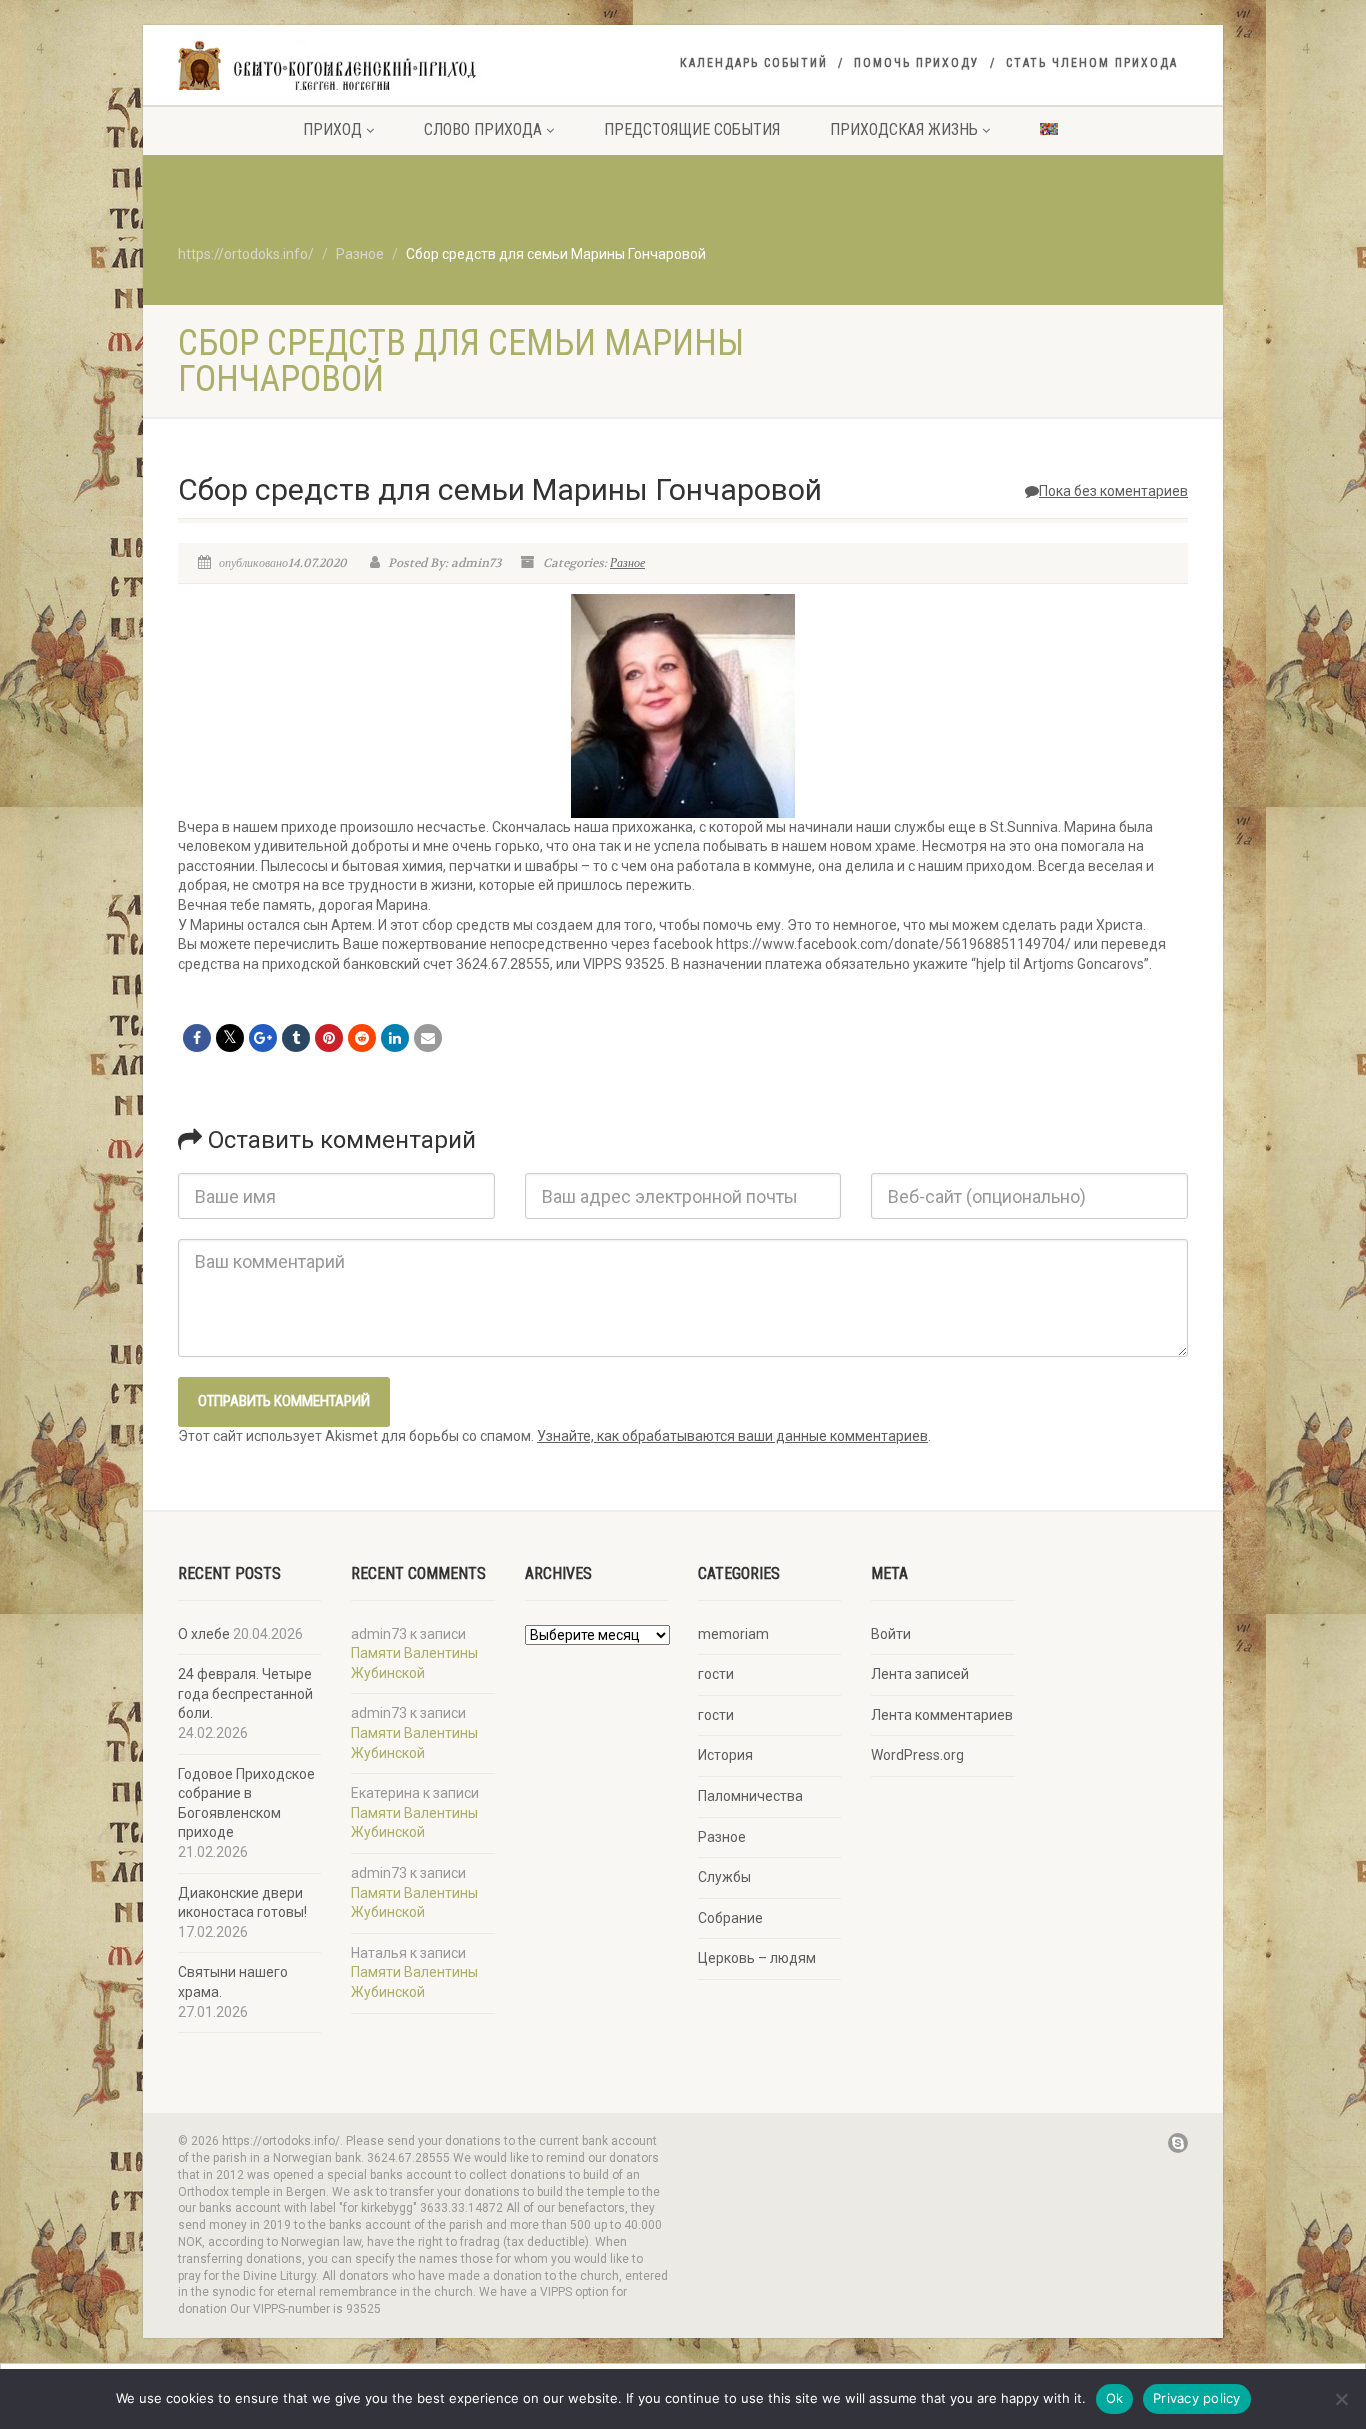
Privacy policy (1197, 2398)
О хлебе (204, 1634)
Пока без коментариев (1113, 491)
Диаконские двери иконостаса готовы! (242, 1903)
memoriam (733, 1634)
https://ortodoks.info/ (246, 254)
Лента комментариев (942, 1715)
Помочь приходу (917, 63)
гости (716, 1674)
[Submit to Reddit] (362, 1038)
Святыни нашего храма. (233, 1982)
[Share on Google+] (263, 1038)
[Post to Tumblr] (296, 1038)
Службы (724, 1877)
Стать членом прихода (1092, 63)
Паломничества (750, 1796)
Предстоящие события (692, 129)
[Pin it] (329, 1038)
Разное (360, 254)
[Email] (428, 1038)
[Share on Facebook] (197, 1038)
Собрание (730, 1918)
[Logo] (336, 67)
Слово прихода (483, 129)
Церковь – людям (757, 1958)
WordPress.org (917, 1755)
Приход (332, 129)
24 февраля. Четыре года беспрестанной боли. (245, 1693)
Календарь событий (754, 63)
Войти (891, 1634)
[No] (1341, 2399)
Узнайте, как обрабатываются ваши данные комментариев (732, 1436)
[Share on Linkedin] (395, 1038)
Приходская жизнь (904, 129)
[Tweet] (230, 1038)
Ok (1115, 2398)
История (725, 1755)
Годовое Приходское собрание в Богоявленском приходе (246, 1803)
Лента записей (920, 1674)
